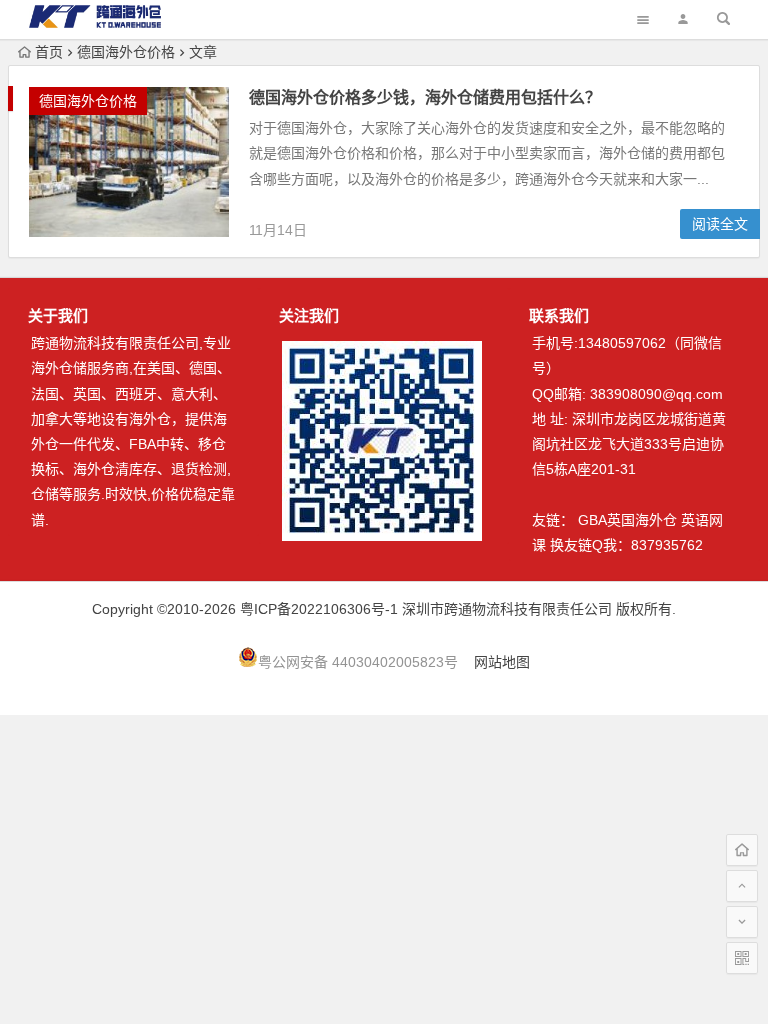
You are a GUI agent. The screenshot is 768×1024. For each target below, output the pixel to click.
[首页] (742, 850)
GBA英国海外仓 (627, 520)
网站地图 (502, 662)
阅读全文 (720, 224)
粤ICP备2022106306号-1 (319, 609)
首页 (49, 52)
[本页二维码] (742, 958)
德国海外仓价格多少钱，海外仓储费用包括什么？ (425, 97)
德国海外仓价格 (126, 52)
